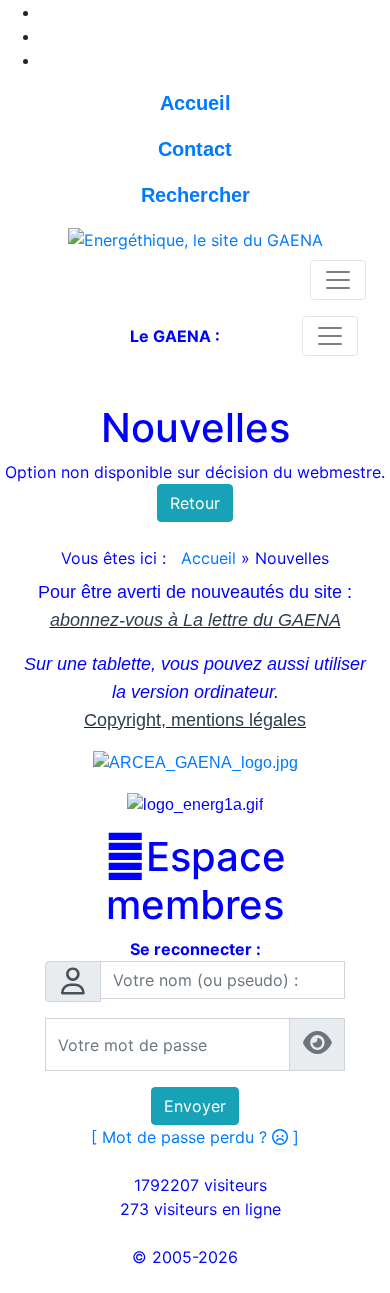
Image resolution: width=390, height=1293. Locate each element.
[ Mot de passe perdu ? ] (195, 1137)
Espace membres (195, 881)
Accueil (208, 558)
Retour (195, 503)
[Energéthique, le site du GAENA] (195, 238)
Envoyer (195, 1106)
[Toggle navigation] (338, 280)
